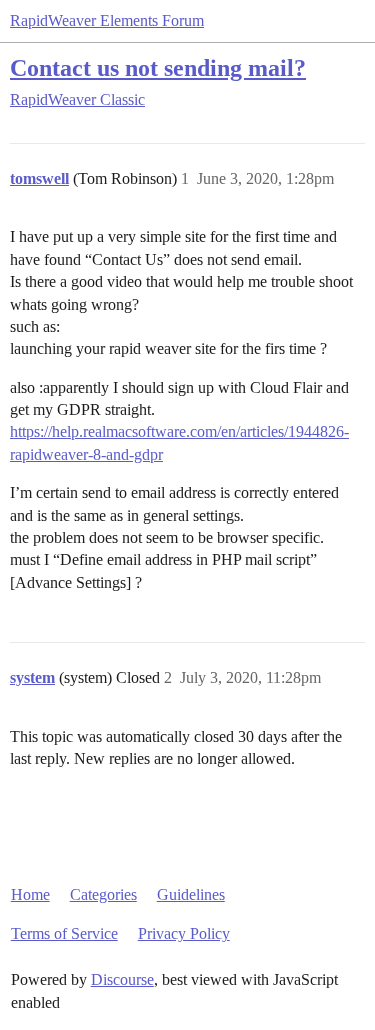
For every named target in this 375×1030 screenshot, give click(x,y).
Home (30, 894)
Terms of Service (64, 933)
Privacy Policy (184, 933)
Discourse (122, 979)
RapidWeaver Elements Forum (107, 20)
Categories (103, 894)
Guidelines (191, 894)
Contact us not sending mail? (158, 67)
